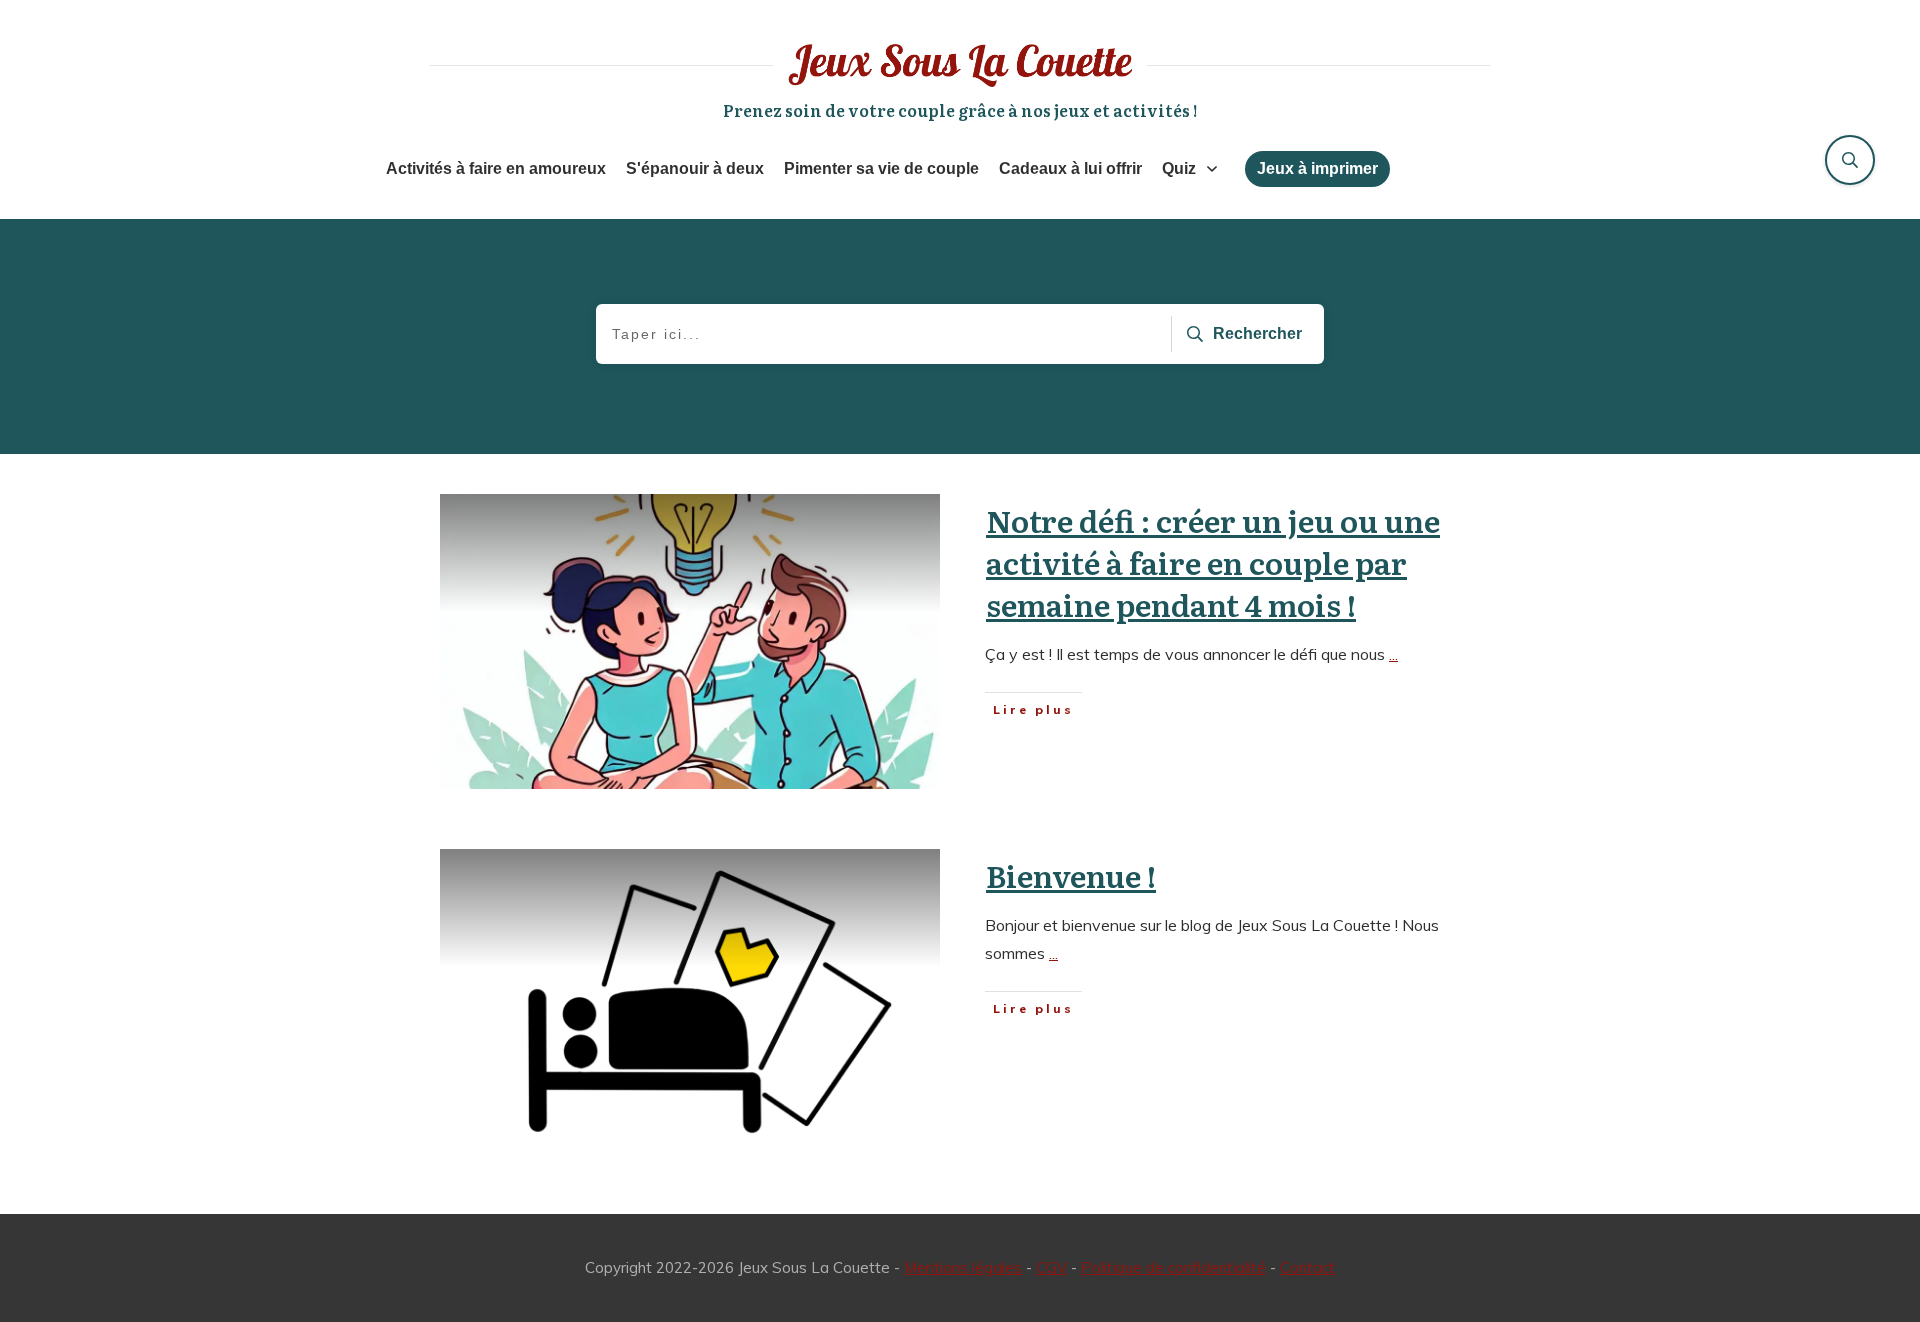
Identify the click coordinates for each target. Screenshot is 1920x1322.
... (1393, 654)
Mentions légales (963, 1267)
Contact (1307, 1267)
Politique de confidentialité (1173, 1267)
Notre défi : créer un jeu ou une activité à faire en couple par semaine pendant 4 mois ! (1213, 562)
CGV (1051, 1267)
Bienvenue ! (1071, 875)
